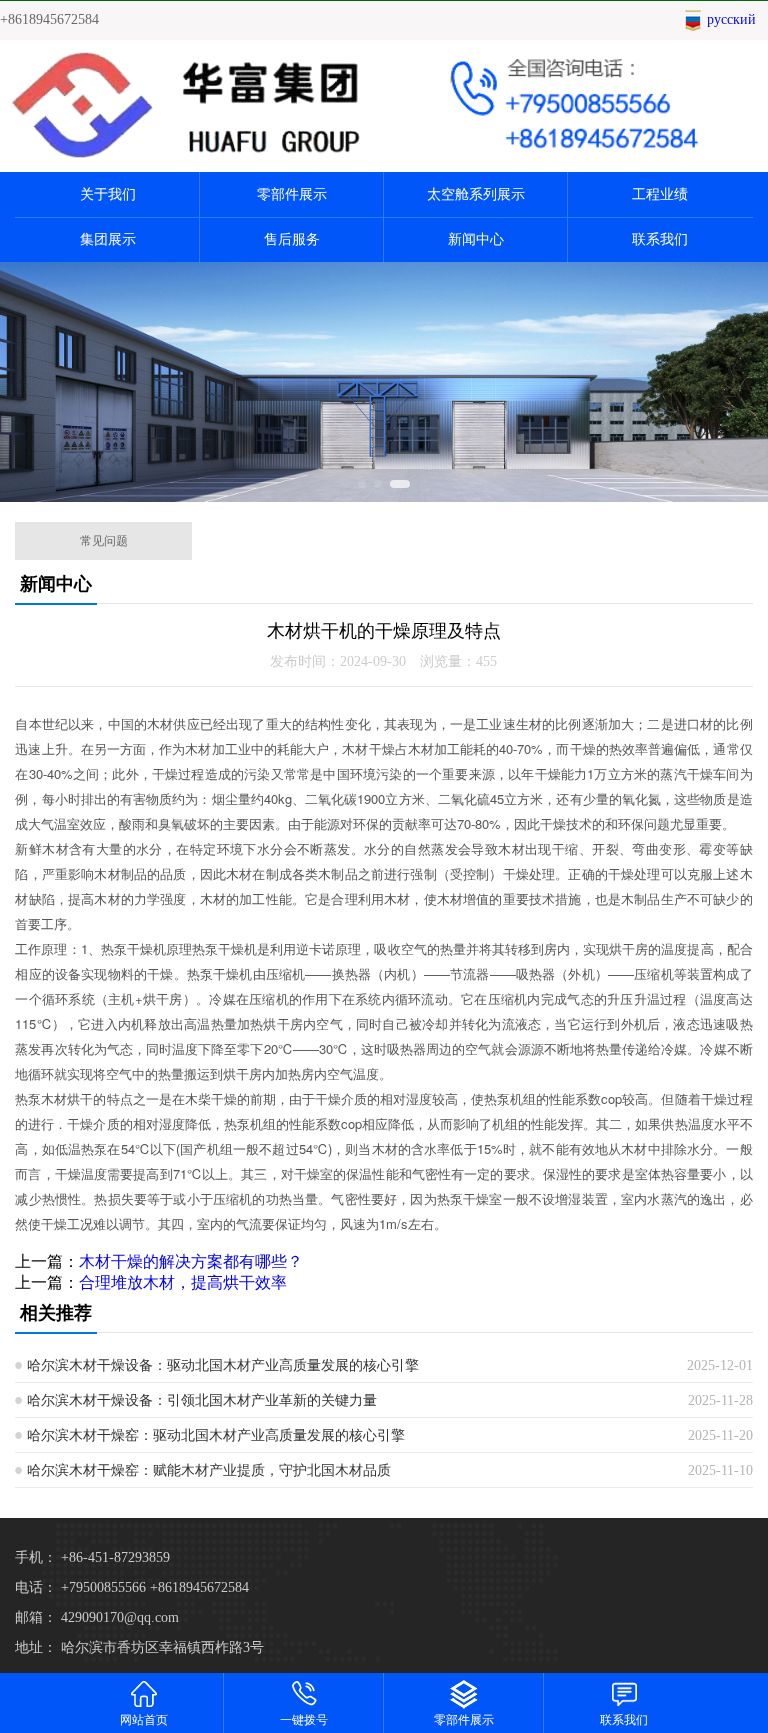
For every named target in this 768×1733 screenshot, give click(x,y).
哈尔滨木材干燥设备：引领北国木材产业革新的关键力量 (202, 1400)
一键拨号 (304, 1720)
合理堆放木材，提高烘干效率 (183, 1282)
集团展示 (108, 239)
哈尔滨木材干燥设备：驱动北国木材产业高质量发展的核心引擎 (223, 1365)
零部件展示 (292, 194)
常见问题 (104, 541)
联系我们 (660, 239)
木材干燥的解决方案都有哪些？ (191, 1261)
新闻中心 (476, 239)
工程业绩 (660, 194)
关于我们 (108, 194)
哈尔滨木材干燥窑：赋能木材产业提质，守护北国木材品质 (209, 1470)
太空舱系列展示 (476, 194)
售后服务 (292, 239)
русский (731, 19)
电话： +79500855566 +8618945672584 (132, 1587)
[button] (362, 484)
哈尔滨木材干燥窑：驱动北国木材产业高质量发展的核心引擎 (216, 1435)
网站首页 (144, 1720)
